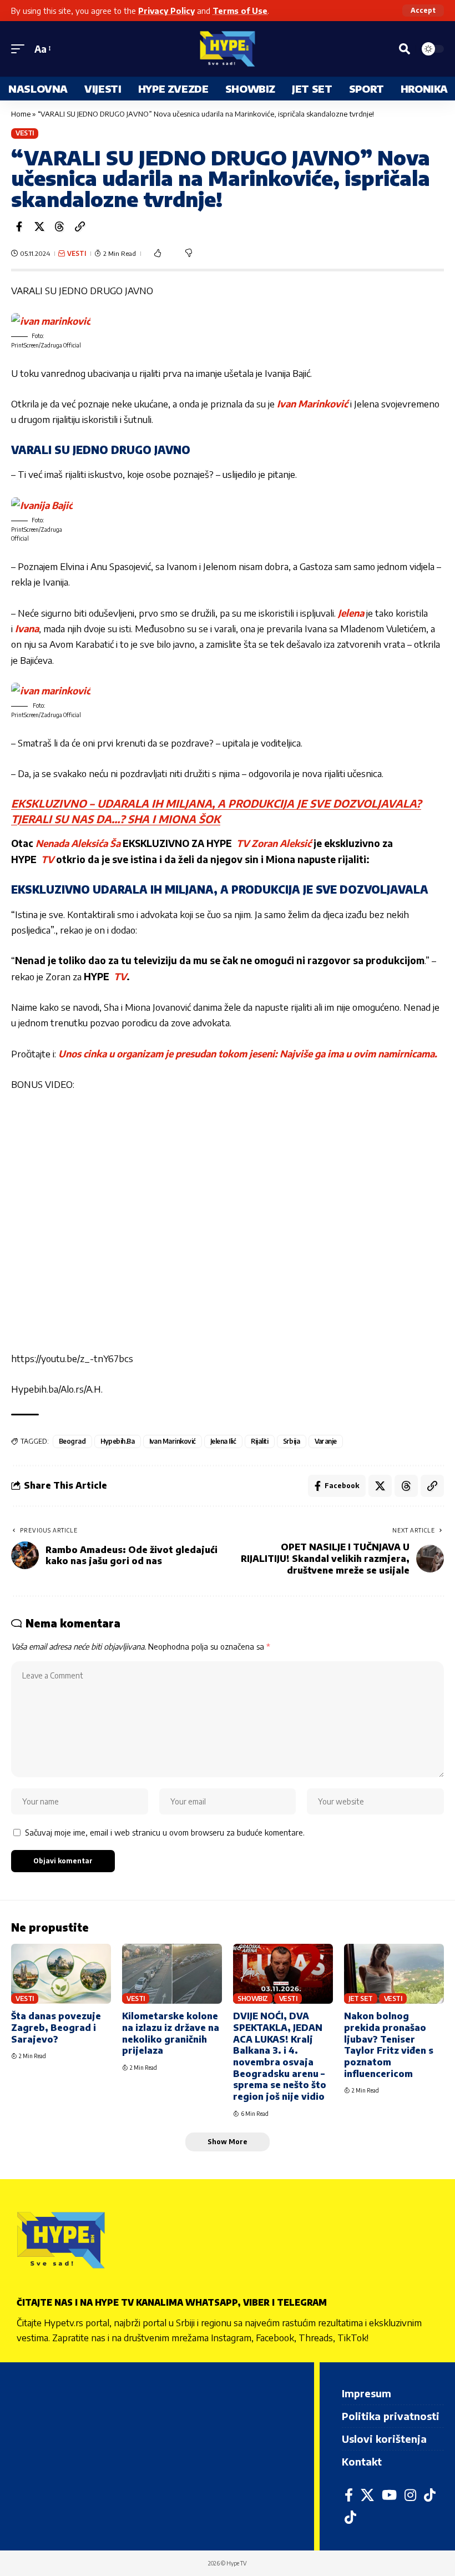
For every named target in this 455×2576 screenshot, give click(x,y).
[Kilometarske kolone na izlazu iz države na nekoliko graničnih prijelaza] (172, 1974)
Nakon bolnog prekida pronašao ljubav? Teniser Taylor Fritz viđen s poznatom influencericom (389, 2045)
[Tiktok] (350, 2517)
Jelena (351, 613)
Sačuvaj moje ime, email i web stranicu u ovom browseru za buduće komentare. (165, 1832)
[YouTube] (389, 2495)
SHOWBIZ (253, 1998)
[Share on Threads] (59, 226)
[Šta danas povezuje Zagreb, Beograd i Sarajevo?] (61, 1974)
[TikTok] (430, 2495)
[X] (367, 2495)
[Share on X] (39, 226)
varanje (326, 1441)
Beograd (72, 1441)
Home (21, 114)
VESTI (25, 133)
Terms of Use (240, 11)
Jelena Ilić (223, 1441)
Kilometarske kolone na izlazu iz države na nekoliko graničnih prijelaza (171, 2033)
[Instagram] (410, 2495)
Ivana (27, 628)
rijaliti (260, 1441)
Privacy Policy (166, 11)
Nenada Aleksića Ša (78, 843)
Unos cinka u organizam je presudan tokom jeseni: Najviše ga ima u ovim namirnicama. (248, 1053)
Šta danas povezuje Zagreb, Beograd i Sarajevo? (56, 2027)
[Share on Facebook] (19, 226)
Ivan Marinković (312, 404)
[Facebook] (349, 2495)
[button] (423, 11)
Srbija (292, 1441)
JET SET (361, 1998)
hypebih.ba (118, 1441)
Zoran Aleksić (282, 843)
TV (242, 843)
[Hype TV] (228, 49)
